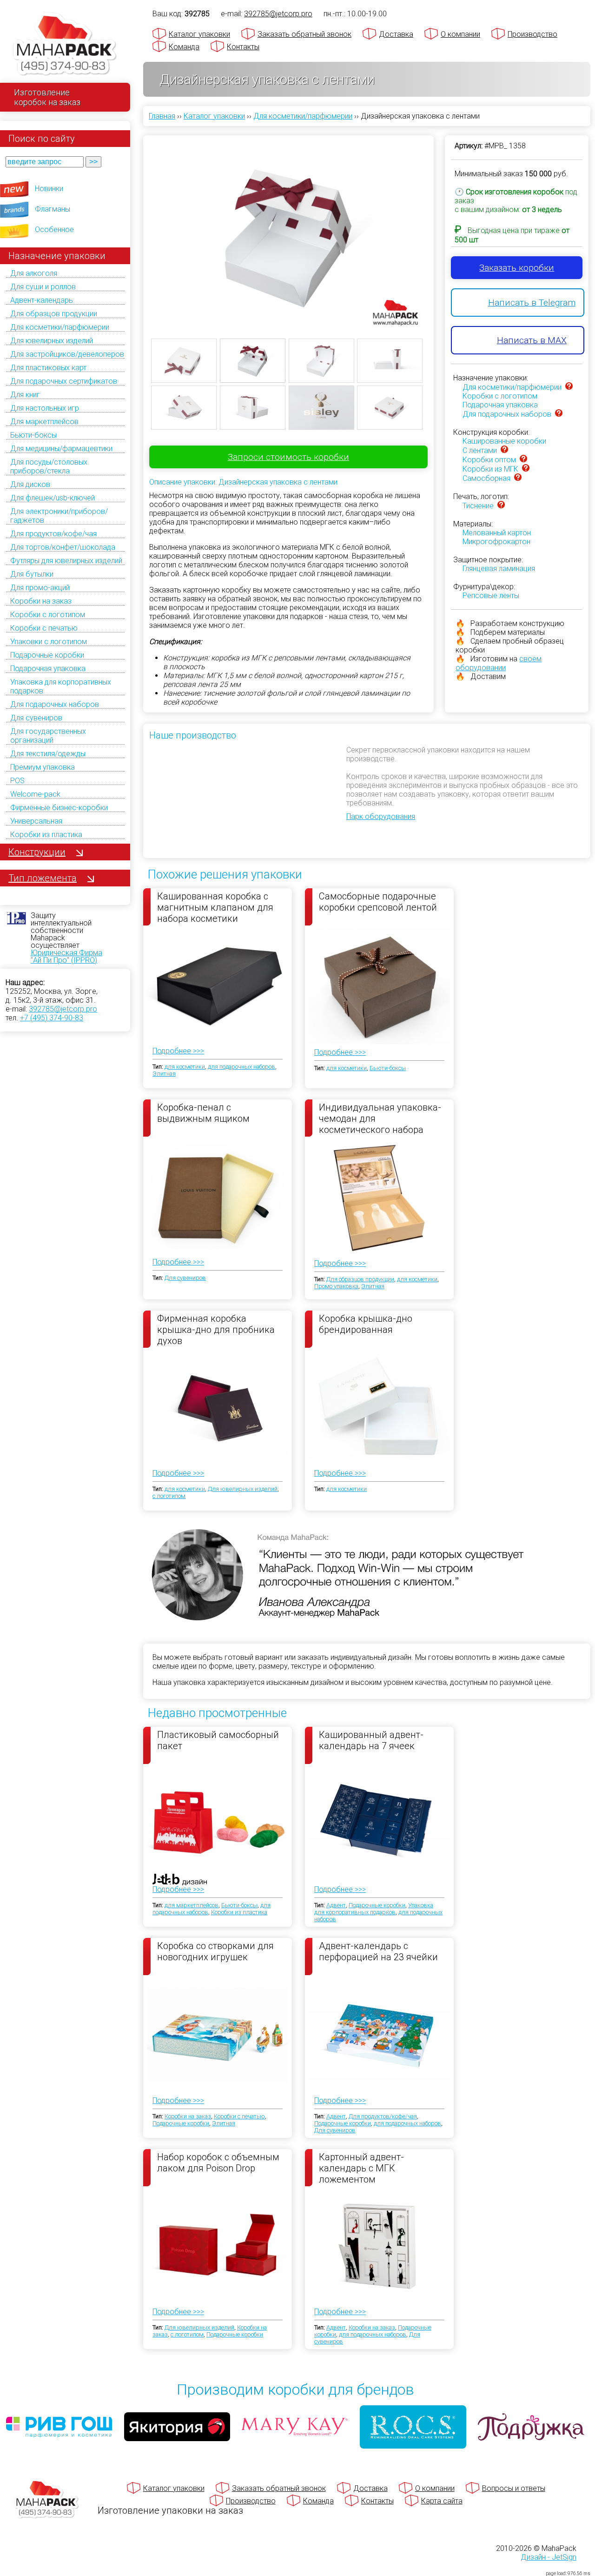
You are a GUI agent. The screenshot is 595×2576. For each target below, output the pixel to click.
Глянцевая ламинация (499, 569)
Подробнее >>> (178, 1051)
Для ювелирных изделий (52, 341)
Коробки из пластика (46, 835)
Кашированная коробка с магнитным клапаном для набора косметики (215, 907)
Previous (137, 231)
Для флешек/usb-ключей (53, 498)
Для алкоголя (34, 273)
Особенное (54, 230)
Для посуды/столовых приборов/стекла (49, 466)
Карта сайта (442, 2501)
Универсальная (36, 821)
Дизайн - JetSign (549, 2557)
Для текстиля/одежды (48, 754)
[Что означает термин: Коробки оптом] (523, 460)
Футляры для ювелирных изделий (66, 561)
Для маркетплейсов (44, 422)
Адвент (336, 1905)
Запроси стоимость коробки (288, 457)
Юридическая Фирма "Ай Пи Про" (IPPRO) (66, 956)
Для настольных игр (45, 408)
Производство (532, 34)
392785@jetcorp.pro (63, 1009)
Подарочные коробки (47, 655)
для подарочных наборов (241, 1067)
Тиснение (478, 506)
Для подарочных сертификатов (64, 381)
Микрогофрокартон (496, 542)
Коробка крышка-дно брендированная (366, 1324)
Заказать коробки (517, 268)
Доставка (396, 34)
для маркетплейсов (192, 1905)
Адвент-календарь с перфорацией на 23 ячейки (378, 1951)
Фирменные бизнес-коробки (59, 808)
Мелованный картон (497, 533)
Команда (184, 47)
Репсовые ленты (491, 596)
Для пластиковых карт (48, 368)
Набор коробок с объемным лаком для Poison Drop (218, 2163)
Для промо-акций (40, 588)
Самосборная (486, 478)
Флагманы (53, 209)
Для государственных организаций (48, 736)
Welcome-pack (35, 794)
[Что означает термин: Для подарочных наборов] (559, 414)
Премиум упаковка (43, 767)
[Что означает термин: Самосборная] (518, 478)
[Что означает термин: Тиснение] (501, 506)
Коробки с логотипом (48, 615)
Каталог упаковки (199, 34)
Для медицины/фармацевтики (61, 449)
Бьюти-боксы (33, 435)
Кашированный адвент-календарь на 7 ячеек (371, 1740)
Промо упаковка (336, 1286)
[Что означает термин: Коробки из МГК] (526, 469)
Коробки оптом (489, 460)
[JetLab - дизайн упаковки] (170, 1934)
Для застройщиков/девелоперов (67, 354)
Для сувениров (36, 718)
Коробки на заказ (41, 601)
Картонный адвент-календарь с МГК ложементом (361, 2168)
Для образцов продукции (54, 314)
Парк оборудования (381, 816)
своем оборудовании (499, 663)
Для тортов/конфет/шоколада (63, 547)
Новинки (49, 189)
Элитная (164, 1074)
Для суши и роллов (43, 287)
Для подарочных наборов (55, 704)
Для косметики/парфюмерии (60, 327)
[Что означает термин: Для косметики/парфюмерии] (569, 387)
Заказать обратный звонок (304, 34)
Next (440, 231)
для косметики (185, 1067)
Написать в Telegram (532, 303)
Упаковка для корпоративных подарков (374, 1909)
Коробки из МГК (490, 469)
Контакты (243, 47)
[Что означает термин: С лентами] (504, 450)
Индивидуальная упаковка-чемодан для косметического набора (380, 1118)
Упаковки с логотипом (49, 642)
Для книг (25, 395)
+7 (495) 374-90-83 (52, 1018)
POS (17, 781)
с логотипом (169, 1496)
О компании (460, 34)
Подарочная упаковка (48, 669)
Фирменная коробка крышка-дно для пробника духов (216, 1329)
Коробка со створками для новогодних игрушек (215, 1951)
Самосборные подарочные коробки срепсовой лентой (378, 902)
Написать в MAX (532, 340)
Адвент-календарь (42, 300)
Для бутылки (32, 574)
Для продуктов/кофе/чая (53, 534)
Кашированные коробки (504, 441)
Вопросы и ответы (514, 2488)
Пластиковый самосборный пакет (218, 1740)
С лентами (480, 450)
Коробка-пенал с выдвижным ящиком (203, 1113)
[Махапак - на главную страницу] (65, 45)
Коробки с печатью (44, 628)
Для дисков (30, 484)
